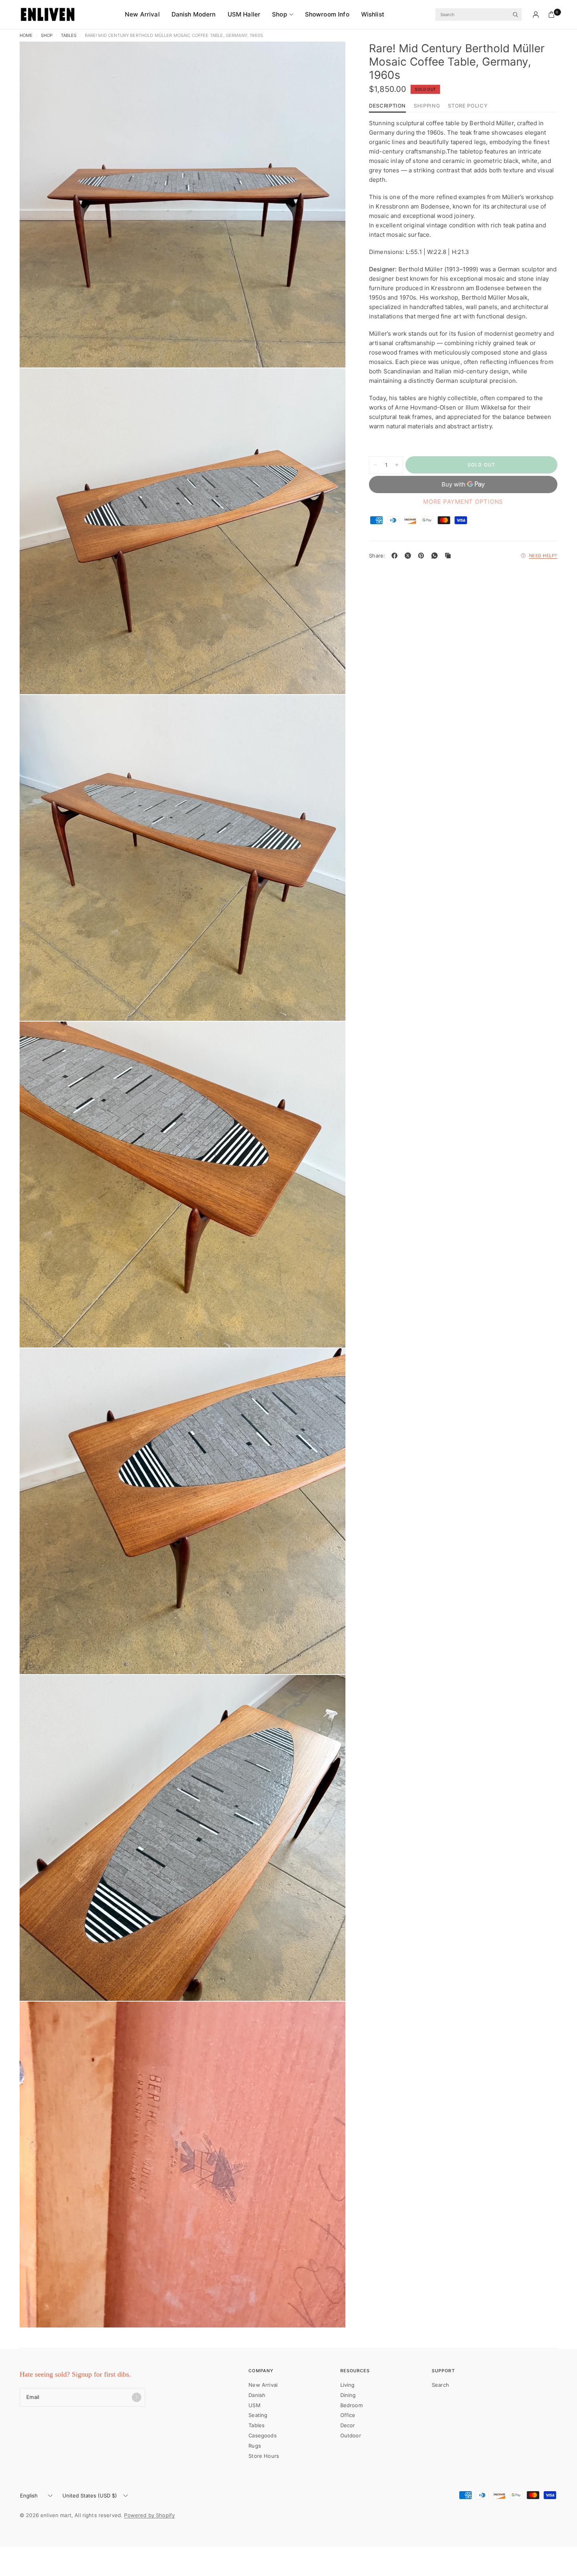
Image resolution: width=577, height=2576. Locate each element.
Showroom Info (327, 14)
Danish (257, 2395)
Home (26, 36)
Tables (69, 36)
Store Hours (264, 2456)
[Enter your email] (137, 2397)
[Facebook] (396, 556)
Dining (348, 2395)
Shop (280, 14)
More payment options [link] (463, 502)
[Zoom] (329, 58)
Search (440, 2385)
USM (254, 2405)
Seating (258, 2415)
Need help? (543, 556)
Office (348, 2415)
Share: (377, 556)
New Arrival (142, 14)
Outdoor (351, 2435)
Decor (348, 2425)
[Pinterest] (423, 556)
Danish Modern (194, 14)
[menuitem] (145, 15)
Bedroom (351, 2405)
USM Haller (244, 14)
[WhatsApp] (436, 556)
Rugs (255, 2446)
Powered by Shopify (149, 2515)
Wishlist (373, 14)
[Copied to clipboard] (449, 556)
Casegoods (262, 2435)
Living (348, 2385)
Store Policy (468, 106)
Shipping (427, 106)
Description (387, 106)
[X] (409, 556)
